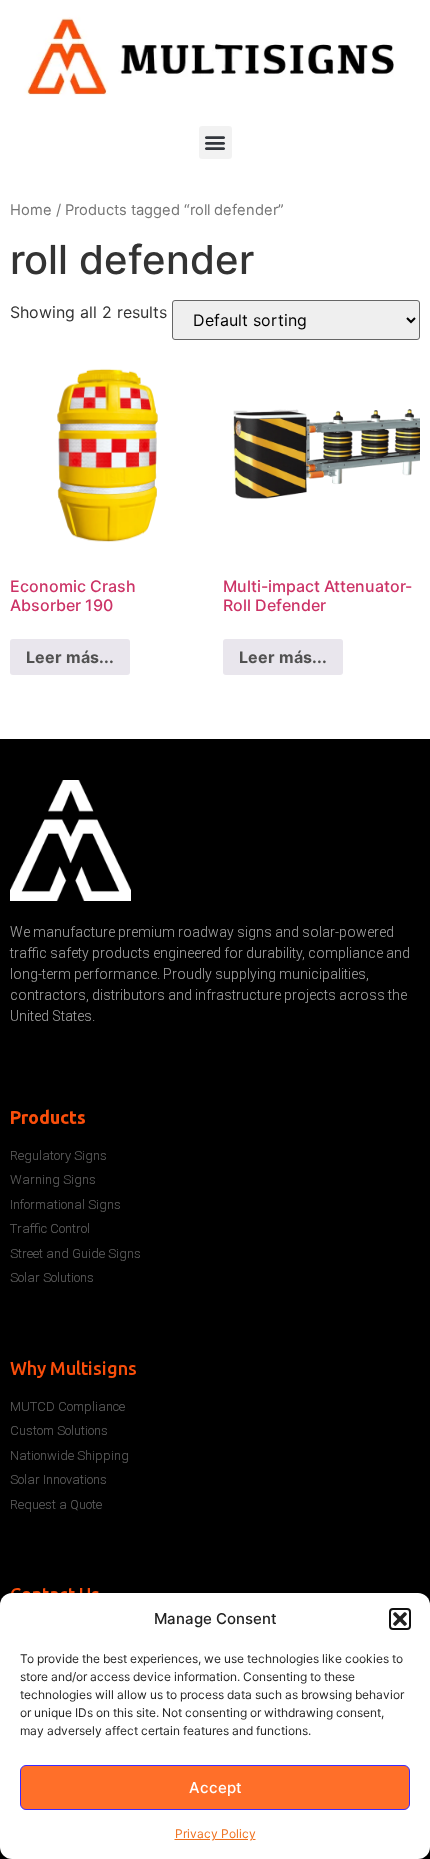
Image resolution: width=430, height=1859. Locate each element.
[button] (400, 1619)
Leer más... (70, 657)
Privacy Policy (215, 1833)
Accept (215, 1787)
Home (31, 210)
